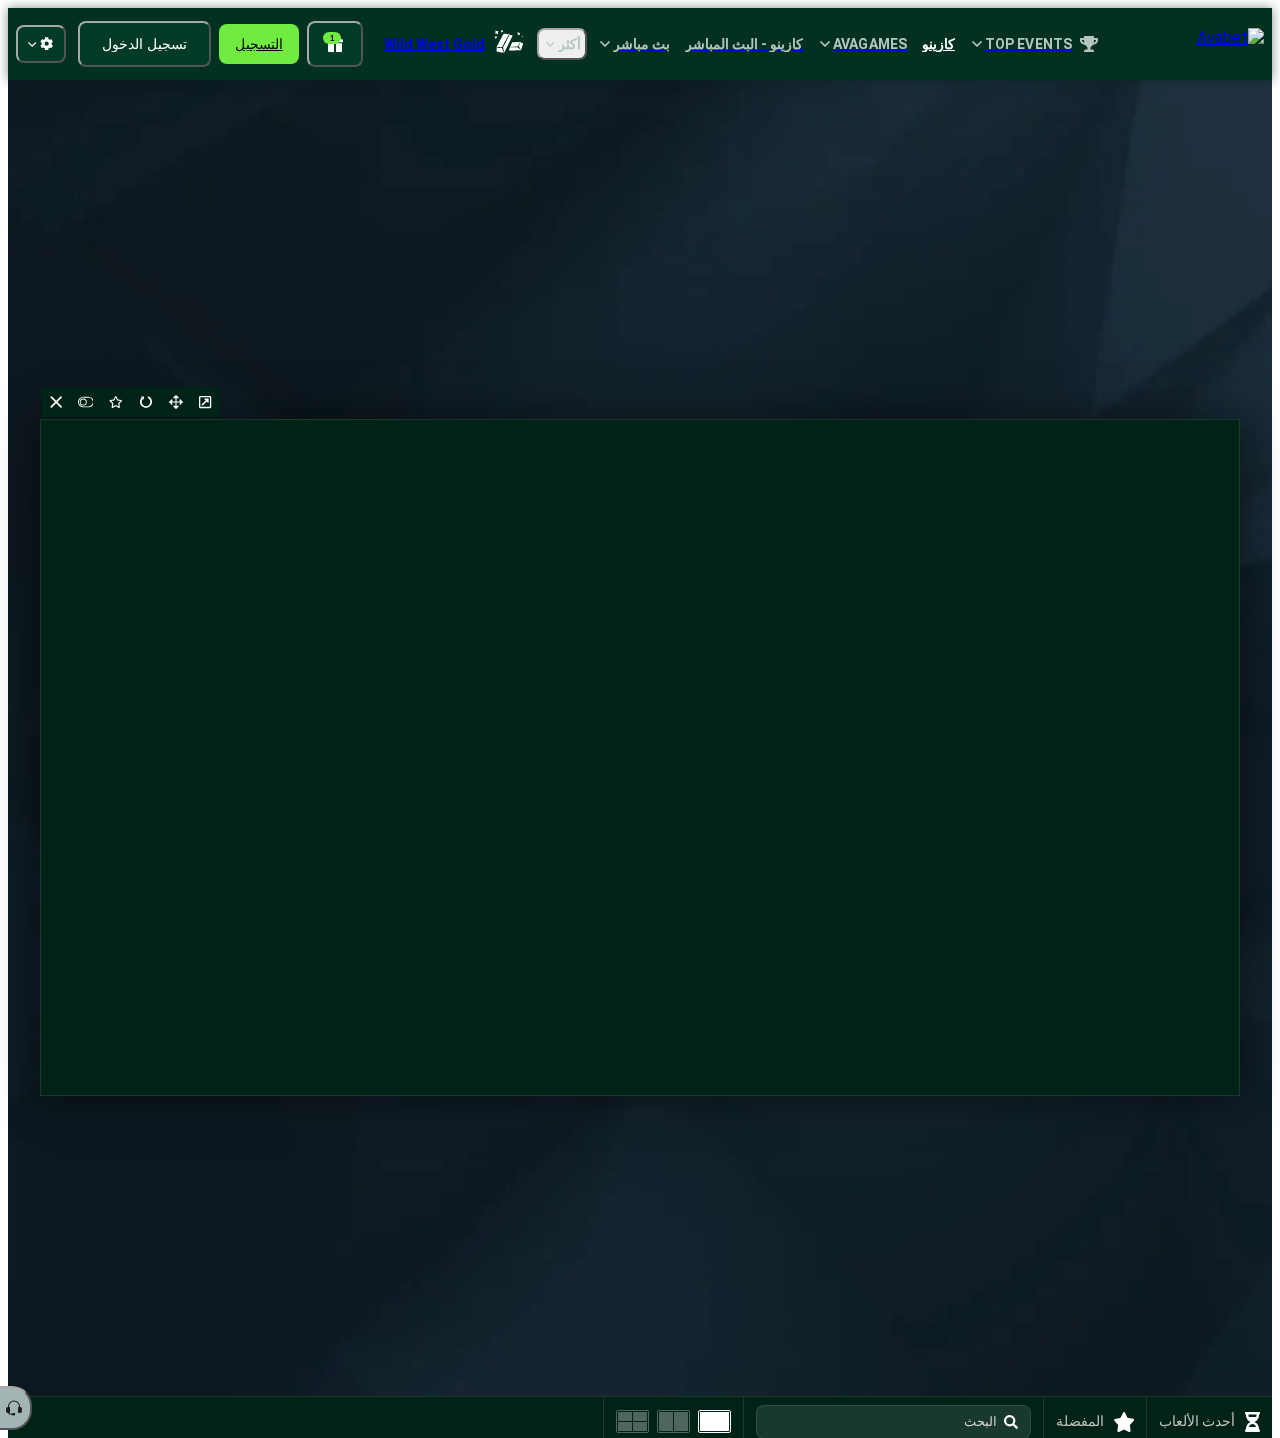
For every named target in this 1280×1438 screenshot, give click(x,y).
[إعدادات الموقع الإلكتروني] (41, 44)
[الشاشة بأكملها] (176, 402)
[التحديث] (146, 402)
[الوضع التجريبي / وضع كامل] (86, 402)
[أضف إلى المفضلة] (116, 402)
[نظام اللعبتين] (673, 1421)
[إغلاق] (56, 402)
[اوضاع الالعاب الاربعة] (632, 1421)
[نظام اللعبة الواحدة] (714, 1421)
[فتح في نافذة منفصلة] (206, 402)
